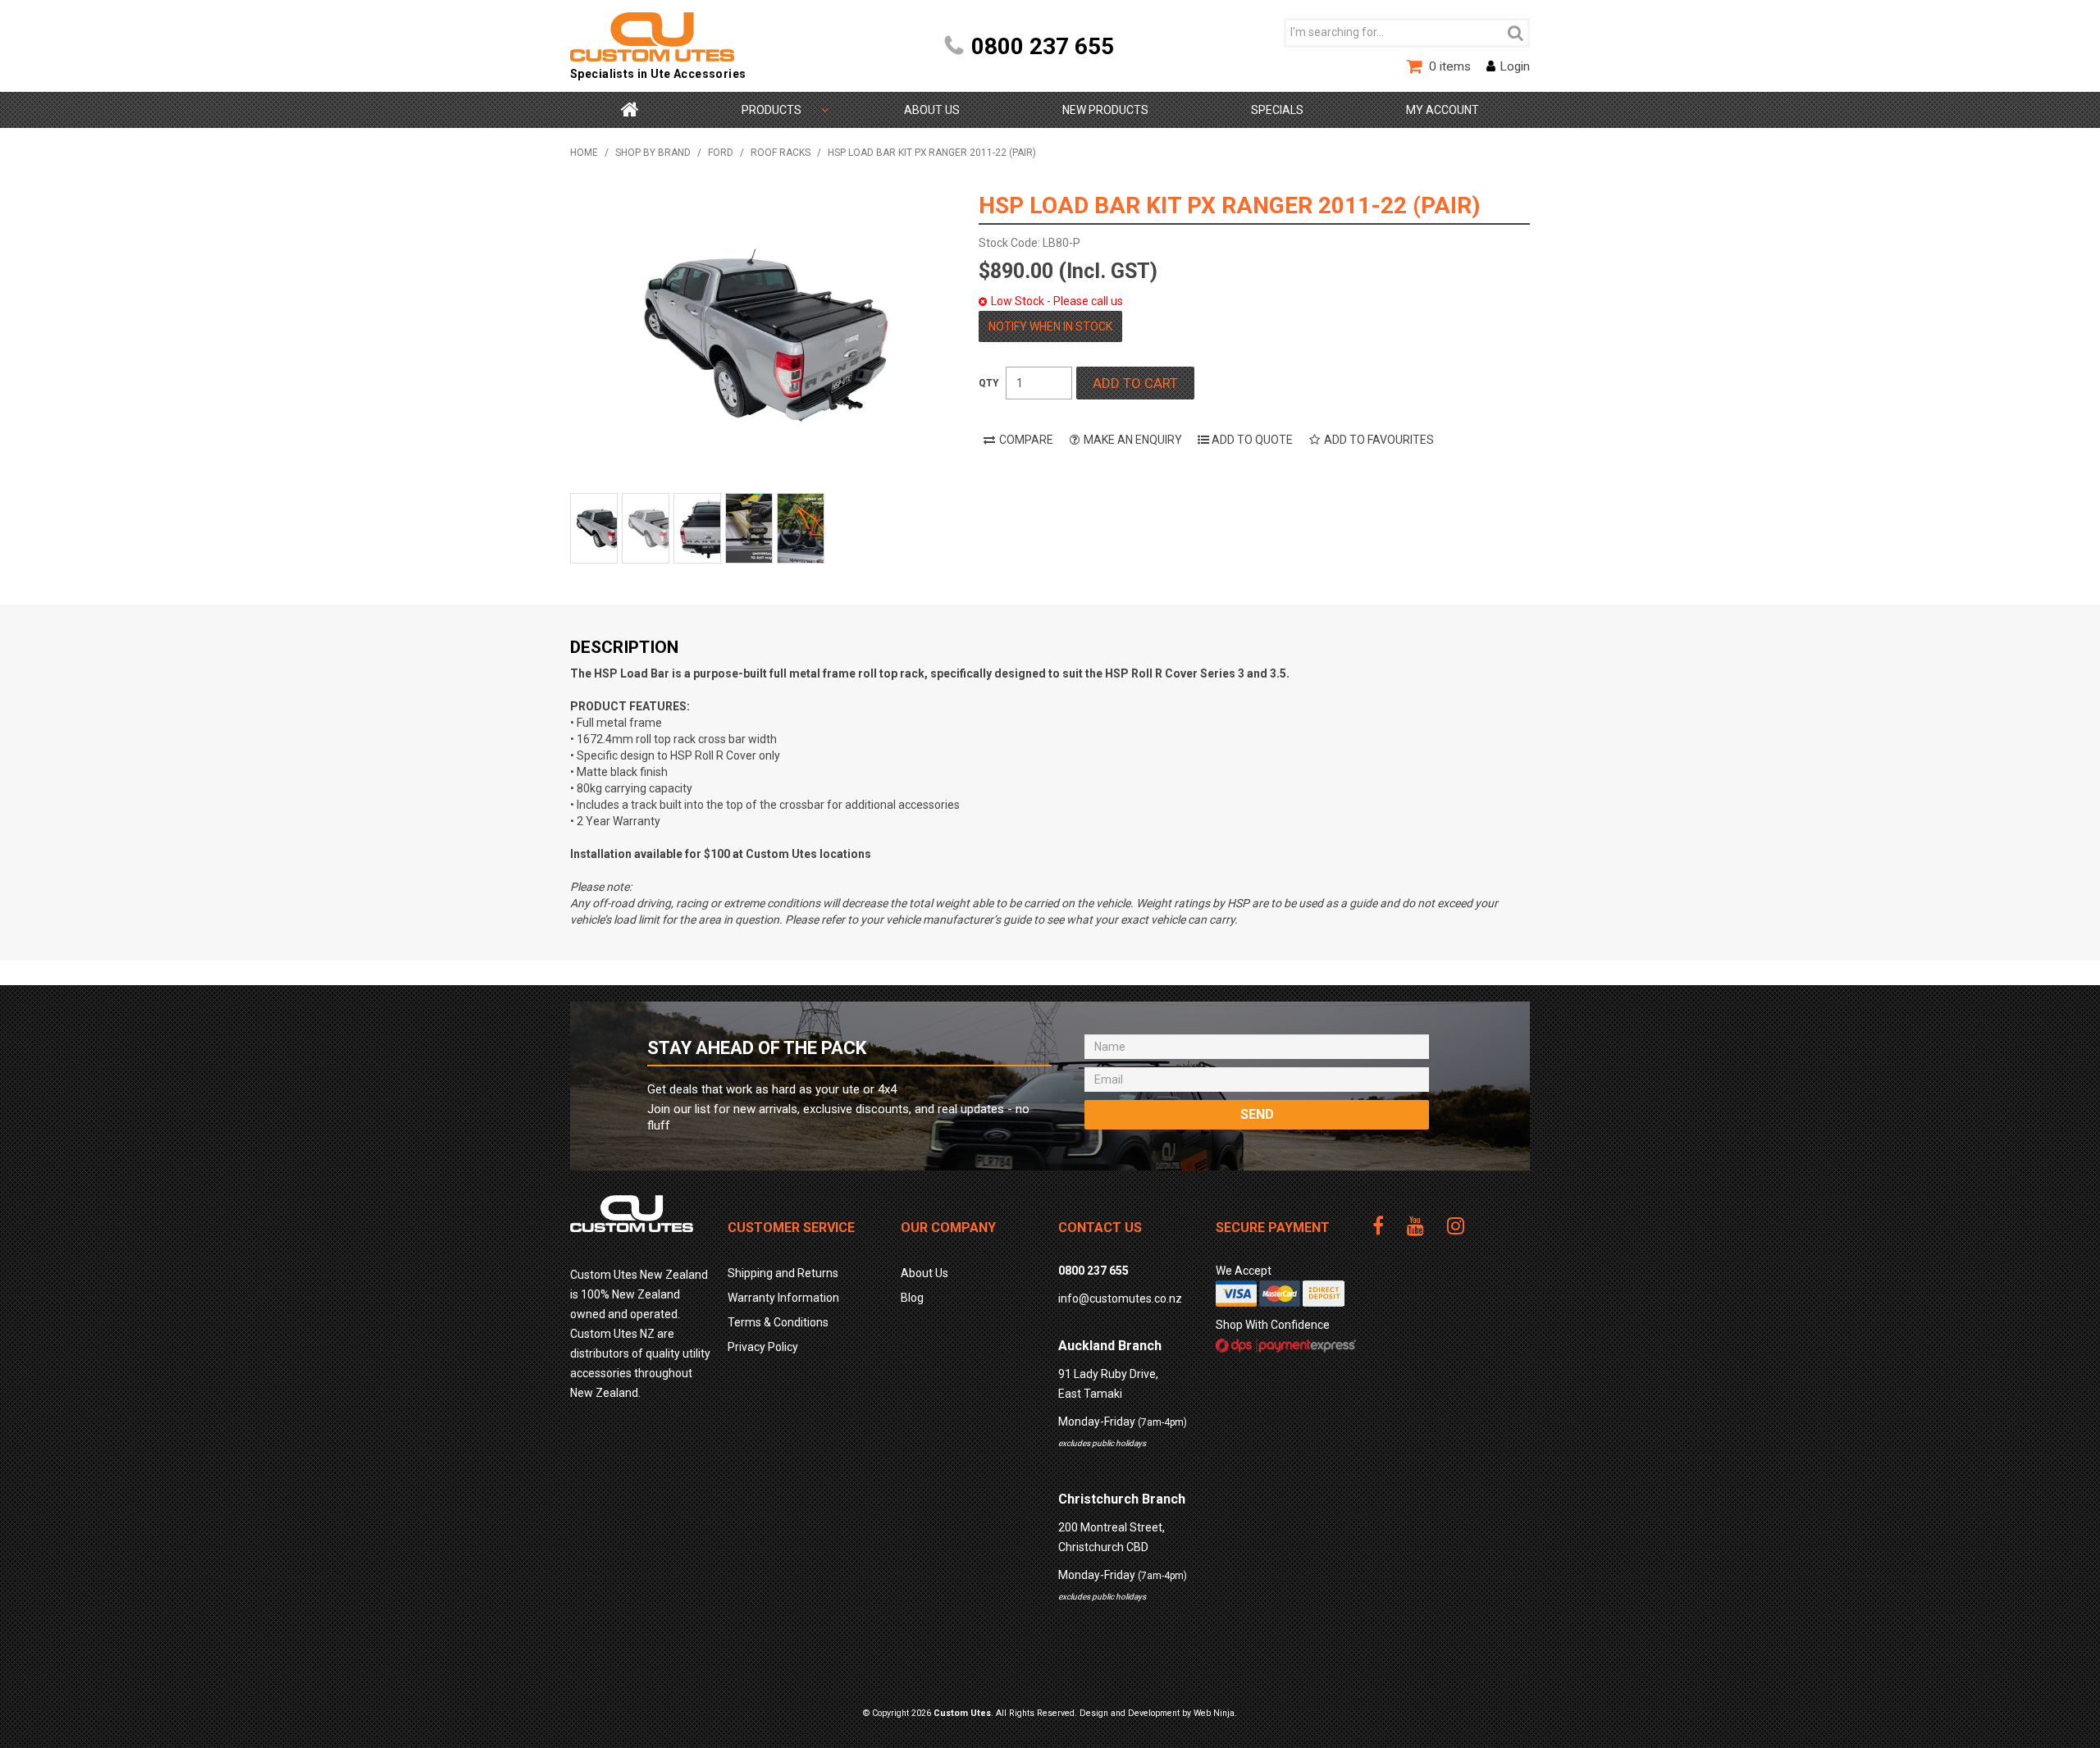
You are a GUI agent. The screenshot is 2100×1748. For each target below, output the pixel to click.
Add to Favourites (1379, 440)
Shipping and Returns (783, 1273)
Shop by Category (772, 110)
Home (630, 110)
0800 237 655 (1043, 46)
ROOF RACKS (781, 153)
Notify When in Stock (1050, 326)
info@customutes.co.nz (1120, 1298)
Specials (1277, 110)
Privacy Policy (763, 1347)
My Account (1443, 110)
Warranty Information (783, 1298)
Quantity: (989, 383)
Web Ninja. (1215, 1713)
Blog (912, 1298)
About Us (932, 110)
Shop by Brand (653, 153)
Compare (1026, 440)
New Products (1105, 110)
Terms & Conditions (778, 1322)
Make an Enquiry (1133, 440)
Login (1515, 66)
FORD (721, 153)
